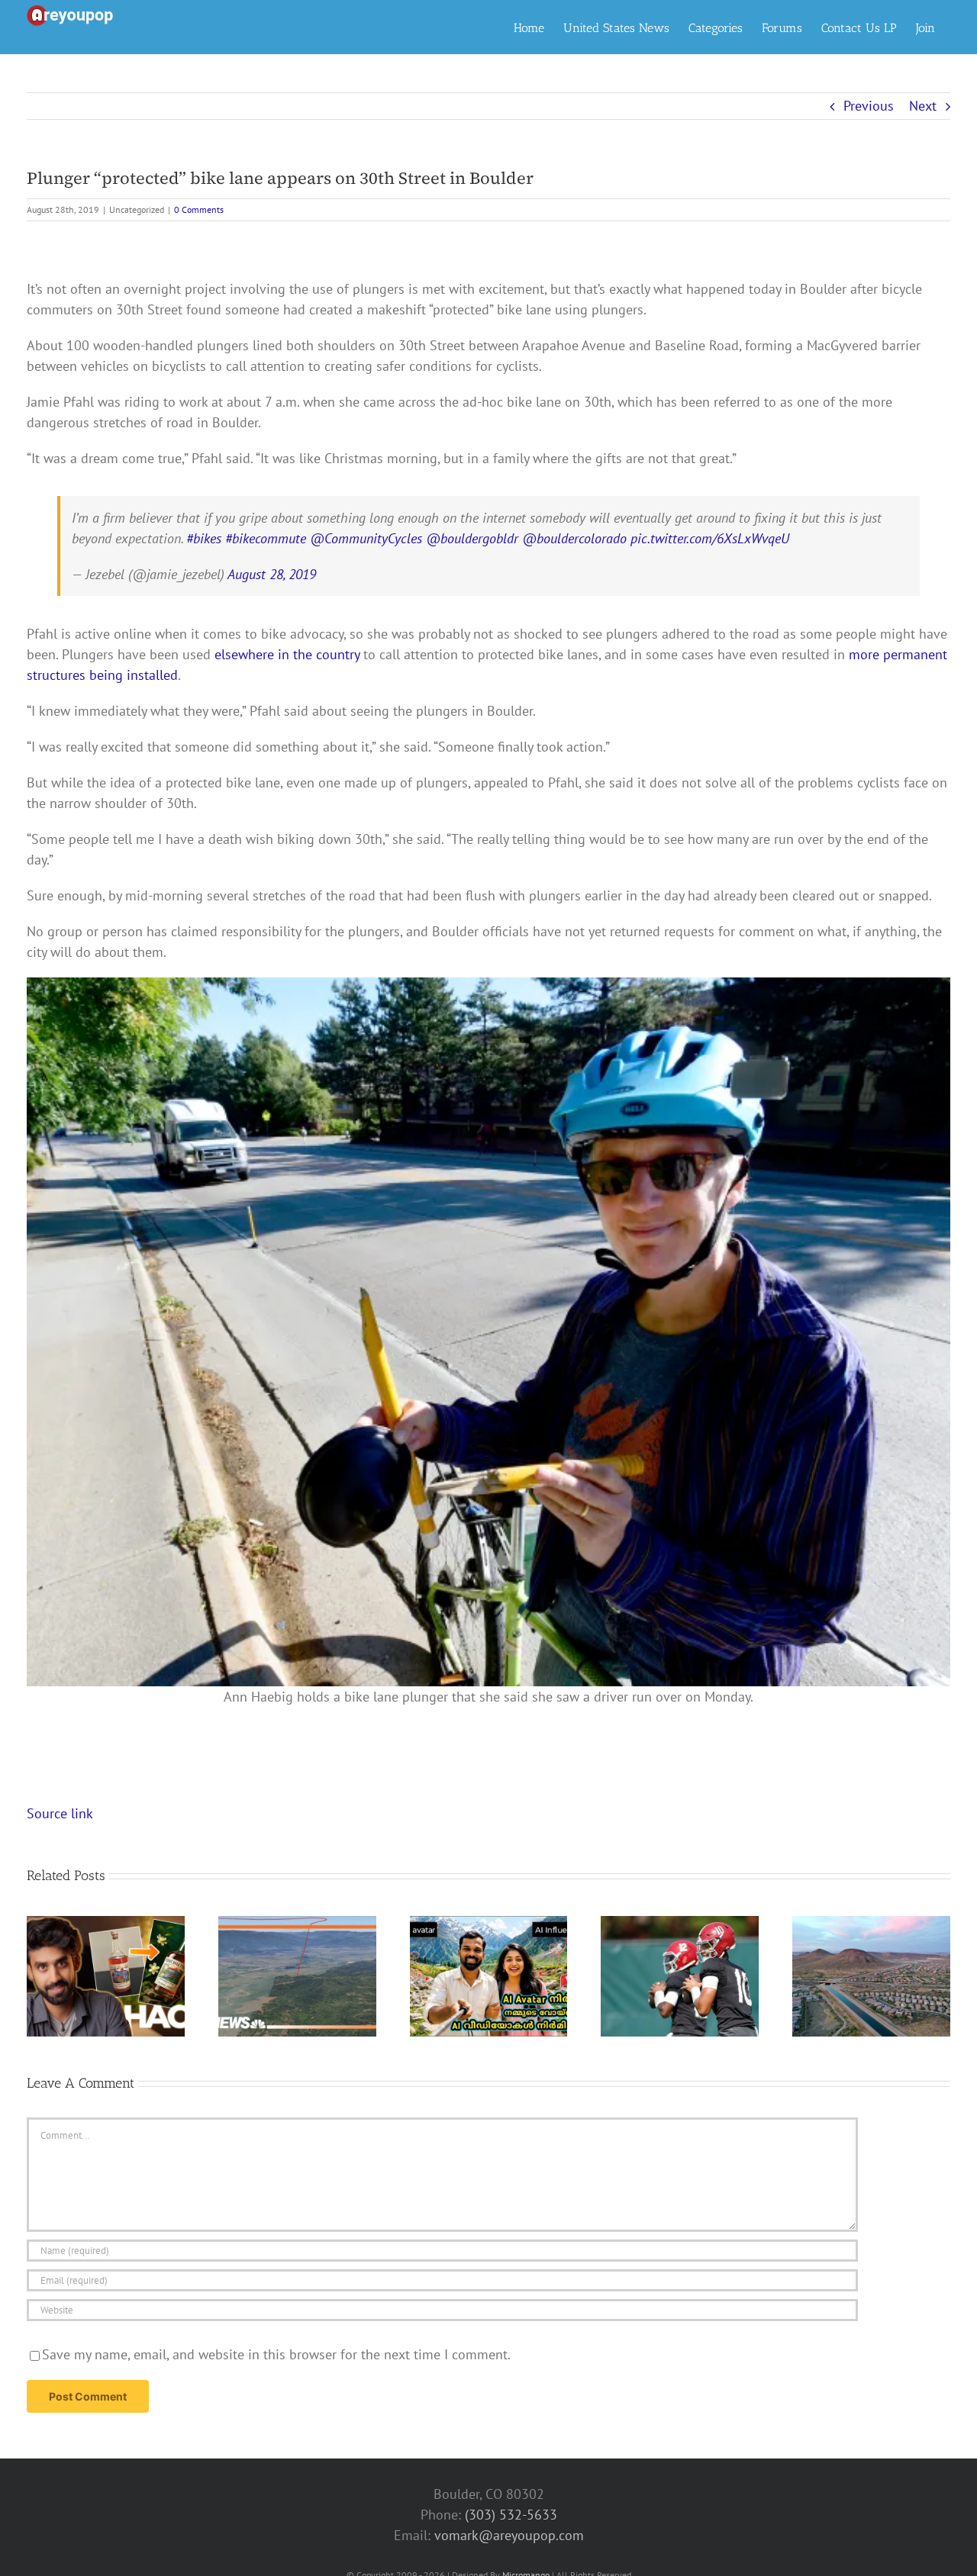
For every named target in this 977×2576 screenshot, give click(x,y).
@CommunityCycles (366, 538)
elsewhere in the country (287, 654)
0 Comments (199, 209)
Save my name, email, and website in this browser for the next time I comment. (276, 2354)
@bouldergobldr (472, 538)
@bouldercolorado (574, 538)
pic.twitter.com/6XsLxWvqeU (710, 538)
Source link (60, 1813)
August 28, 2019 (272, 574)
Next (923, 106)
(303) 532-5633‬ (511, 2515)
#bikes (204, 538)
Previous (869, 106)
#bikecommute (266, 538)
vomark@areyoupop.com (509, 2535)
